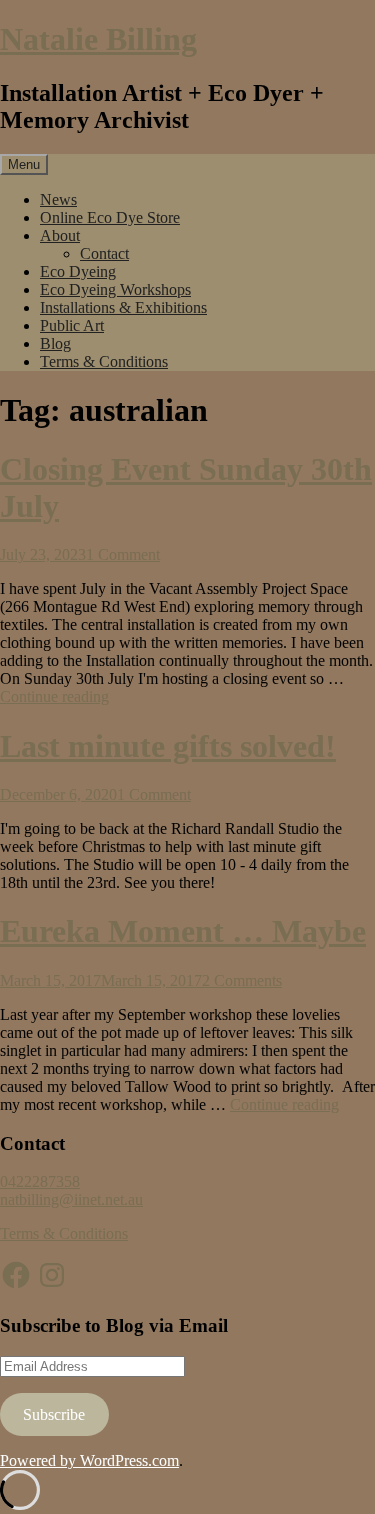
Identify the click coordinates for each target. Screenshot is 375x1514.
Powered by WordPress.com (89, 1460)
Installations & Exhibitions (123, 307)
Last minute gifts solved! (168, 746)
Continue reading (54, 696)
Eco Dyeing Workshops (115, 289)
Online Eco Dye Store (110, 217)
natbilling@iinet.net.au (71, 1199)
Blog (55, 343)
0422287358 (40, 1181)
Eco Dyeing (78, 271)
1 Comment (123, 554)
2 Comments (242, 980)
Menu (24, 164)
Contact (104, 253)
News (58, 199)
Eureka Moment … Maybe (183, 931)
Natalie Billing (98, 39)
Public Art (72, 325)
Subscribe (54, 1414)
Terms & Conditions (104, 361)
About (60, 235)
